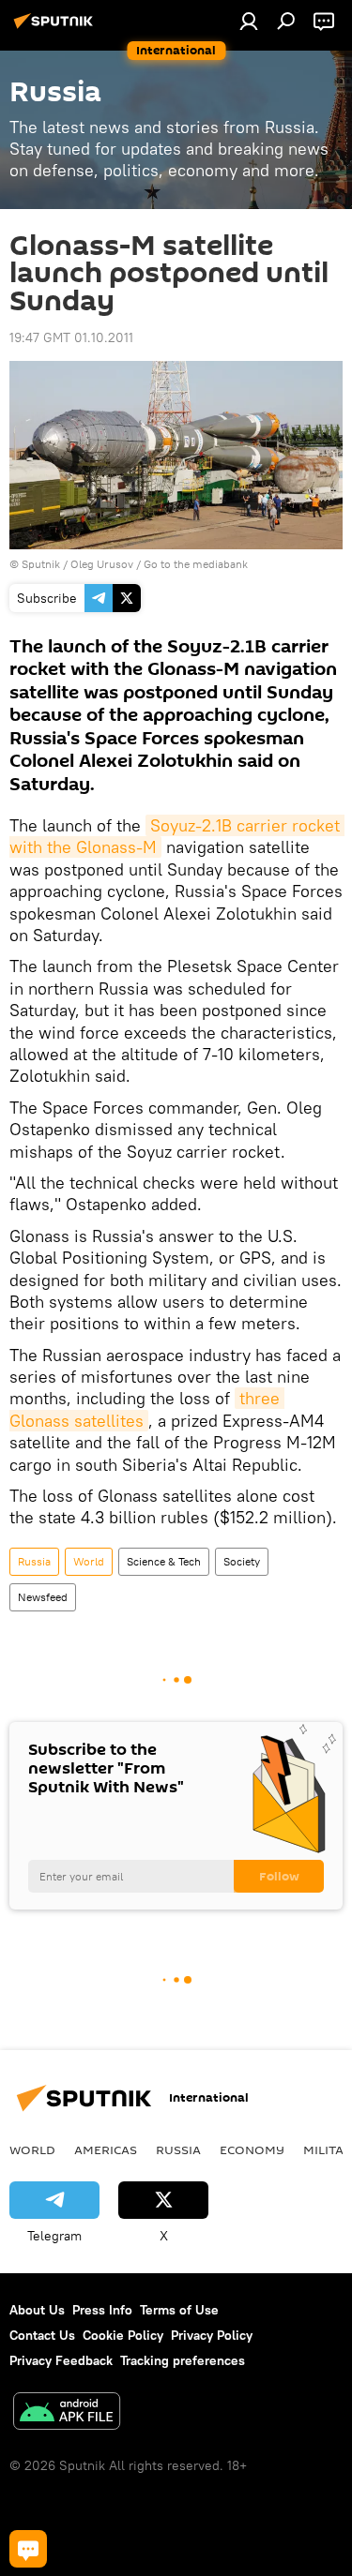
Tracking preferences (183, 2360)
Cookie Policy (123, 2335)
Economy (252, 2149)
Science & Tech (164, 1561)
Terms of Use (179, 2310)
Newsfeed (43, 1597)
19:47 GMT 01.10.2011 (71, 337)
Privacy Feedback (61, 2360)
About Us (37, 2310)
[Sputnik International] (56, 28)
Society (242, 1561)
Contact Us (42, 2335)
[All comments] (28, 2549)
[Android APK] (67, 2413)
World (89, 1561)
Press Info (102, 2310)
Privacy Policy (212, 2335)
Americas (106, 2149)
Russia (34, 1561)
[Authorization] (249, 21)
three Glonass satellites (147, 1409)
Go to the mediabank (196, 564)
